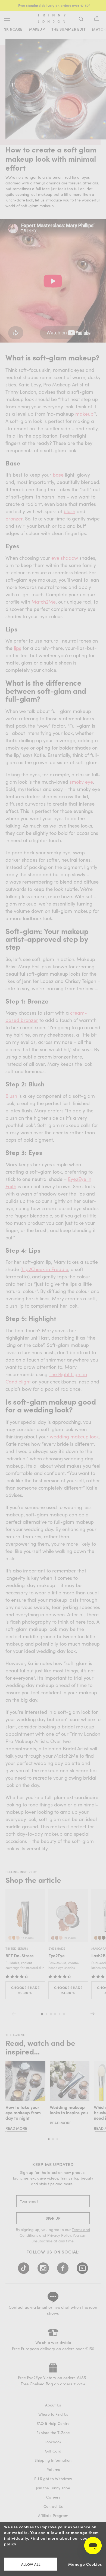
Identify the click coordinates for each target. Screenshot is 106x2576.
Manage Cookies (85, 2564)
